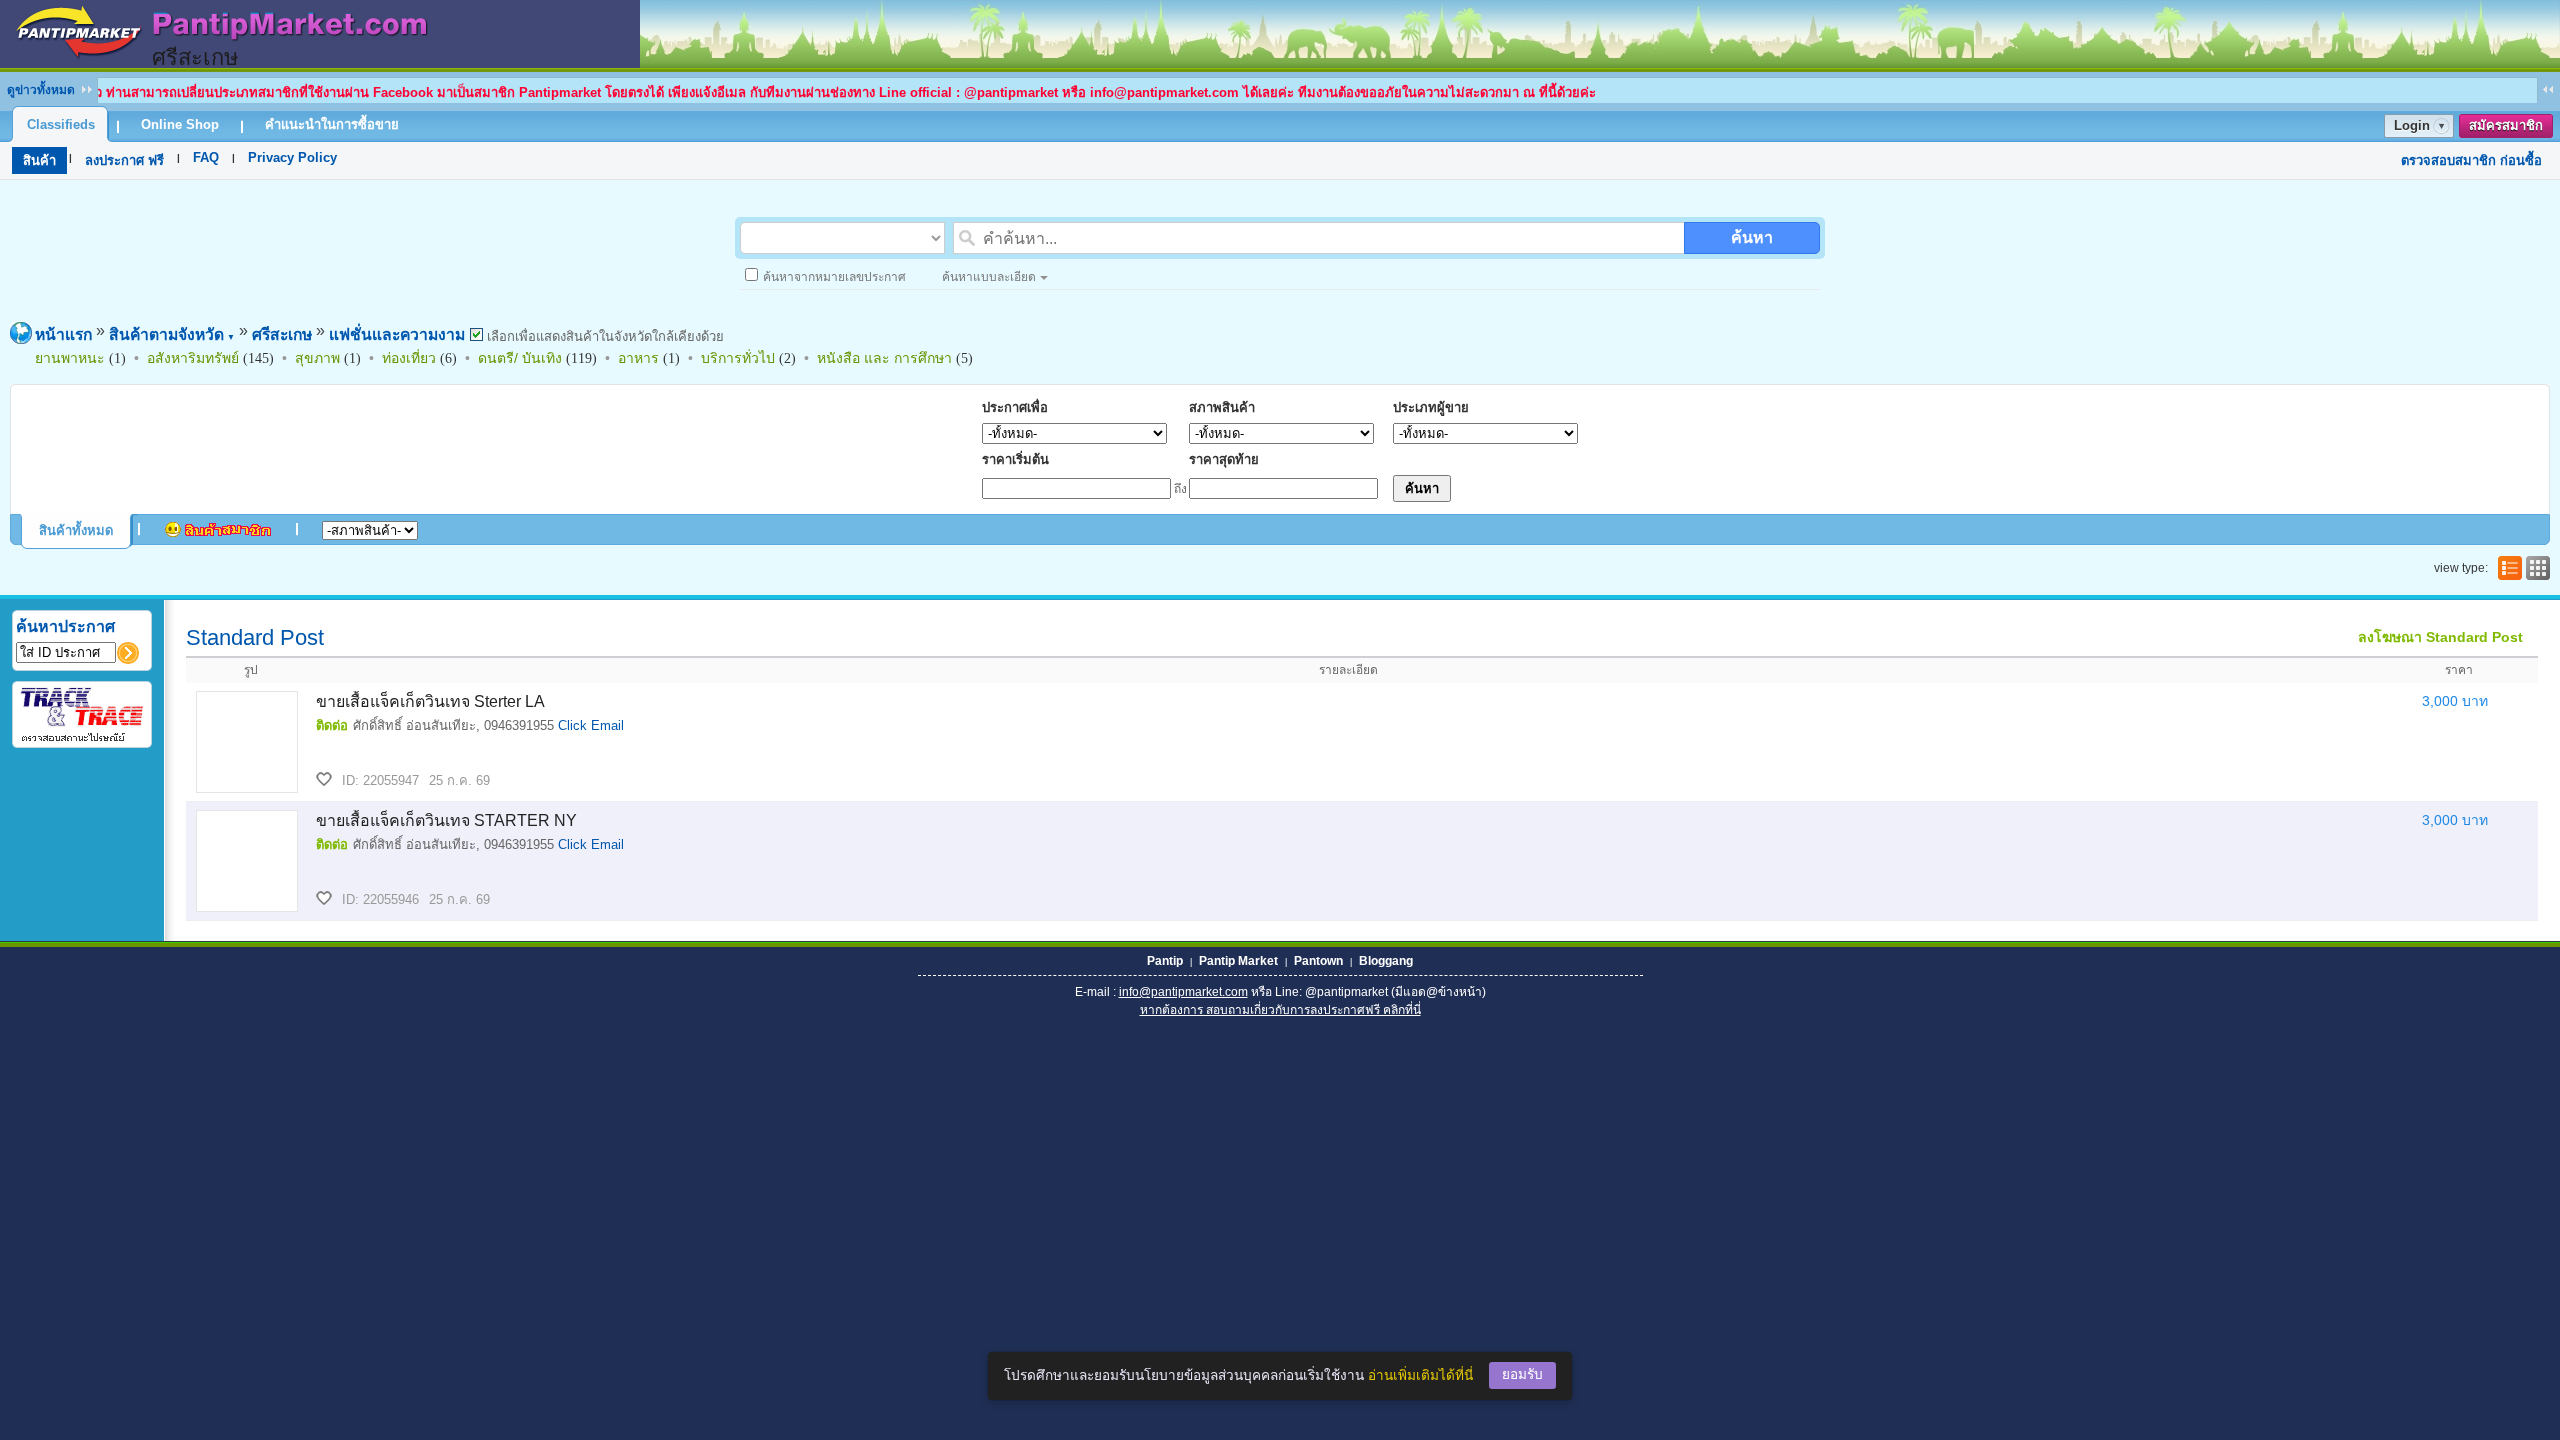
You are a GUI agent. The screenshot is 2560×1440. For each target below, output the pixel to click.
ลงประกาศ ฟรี (124, 160)
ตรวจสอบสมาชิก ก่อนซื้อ (2471, 160)
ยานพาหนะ (70, 358)
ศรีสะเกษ (282, 334)
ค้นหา (1752, 237)
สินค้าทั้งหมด (76, 530)
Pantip (1165, 961)
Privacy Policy (292, 157)
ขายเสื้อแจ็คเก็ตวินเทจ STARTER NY (446, 820)
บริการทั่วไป (738, 358)
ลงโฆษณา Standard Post (2440, 637)
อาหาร (638, 358)
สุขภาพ (317, 358)
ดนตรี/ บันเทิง (520, 358)
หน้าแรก (63, 334)
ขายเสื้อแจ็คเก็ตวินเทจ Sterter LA (430, 701)
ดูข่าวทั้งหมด (41, 90)
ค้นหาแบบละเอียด (989, 277)
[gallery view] (2536, 568)
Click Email (591, 725)
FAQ (206, 157)
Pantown (1318, 961)
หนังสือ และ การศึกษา (884, 358)
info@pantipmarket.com (1183, 992)
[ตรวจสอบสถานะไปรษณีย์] (82, 738)
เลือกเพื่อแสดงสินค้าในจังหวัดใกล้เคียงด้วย (603, 336)
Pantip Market (1238, 961)
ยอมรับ (1522, 1374)
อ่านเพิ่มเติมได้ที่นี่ (1420, 1375)
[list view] (2508, 568)
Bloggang (1386, 961)
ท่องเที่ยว (409, 358)
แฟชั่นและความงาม (397, 334)
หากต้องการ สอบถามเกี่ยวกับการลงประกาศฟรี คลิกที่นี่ (1280, 1010)
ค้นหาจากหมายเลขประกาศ (834, 277)
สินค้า (39, 160)
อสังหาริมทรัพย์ (193, 358)
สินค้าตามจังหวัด (172, 334)
